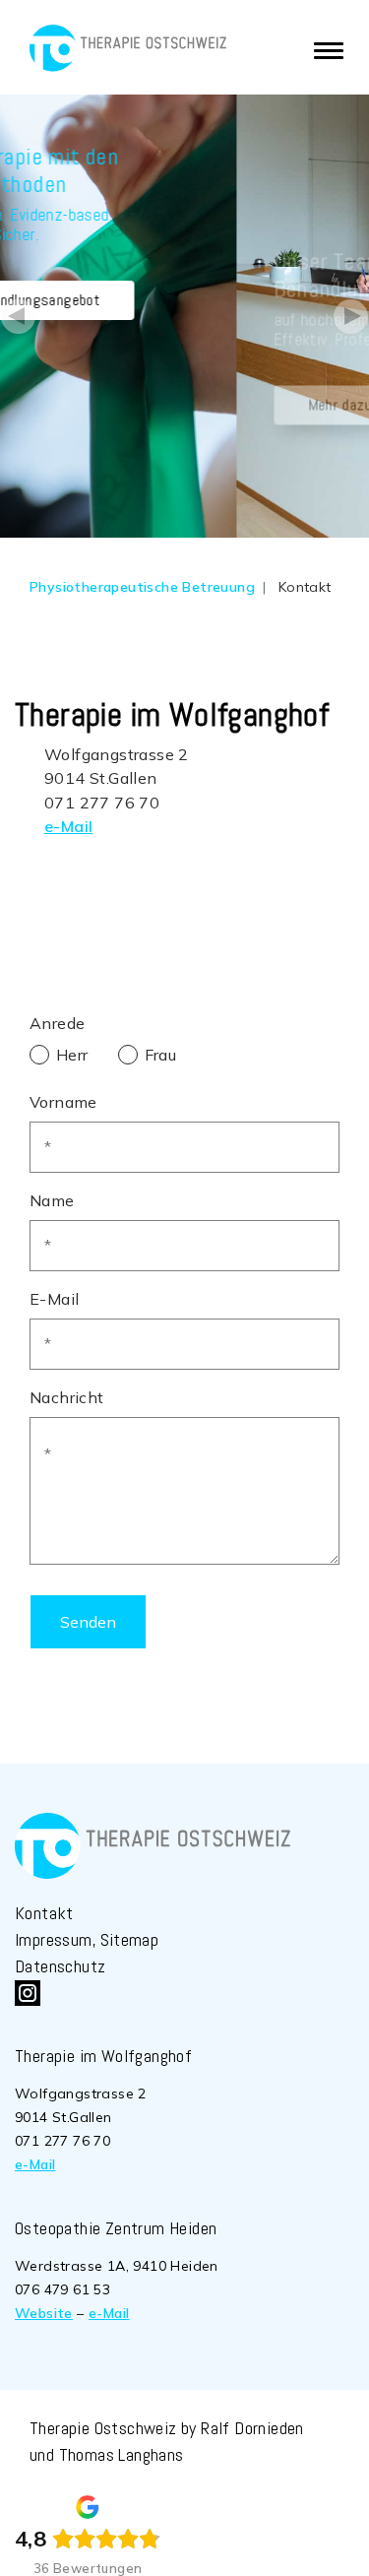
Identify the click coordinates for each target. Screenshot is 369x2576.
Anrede (57, 1023)
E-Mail (54, 1299)
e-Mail (68, 826)
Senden (88, 1622)
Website (44, 2313)
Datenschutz (60, 1966)
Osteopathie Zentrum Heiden (116, 2228)
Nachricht (67, 1397)
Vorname (63, 1102)
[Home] (128, 48)
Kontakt (44, 1913)
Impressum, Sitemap (87, 1939)
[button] (19, 316)
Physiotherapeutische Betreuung (142, 587)
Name (52, 1200)
